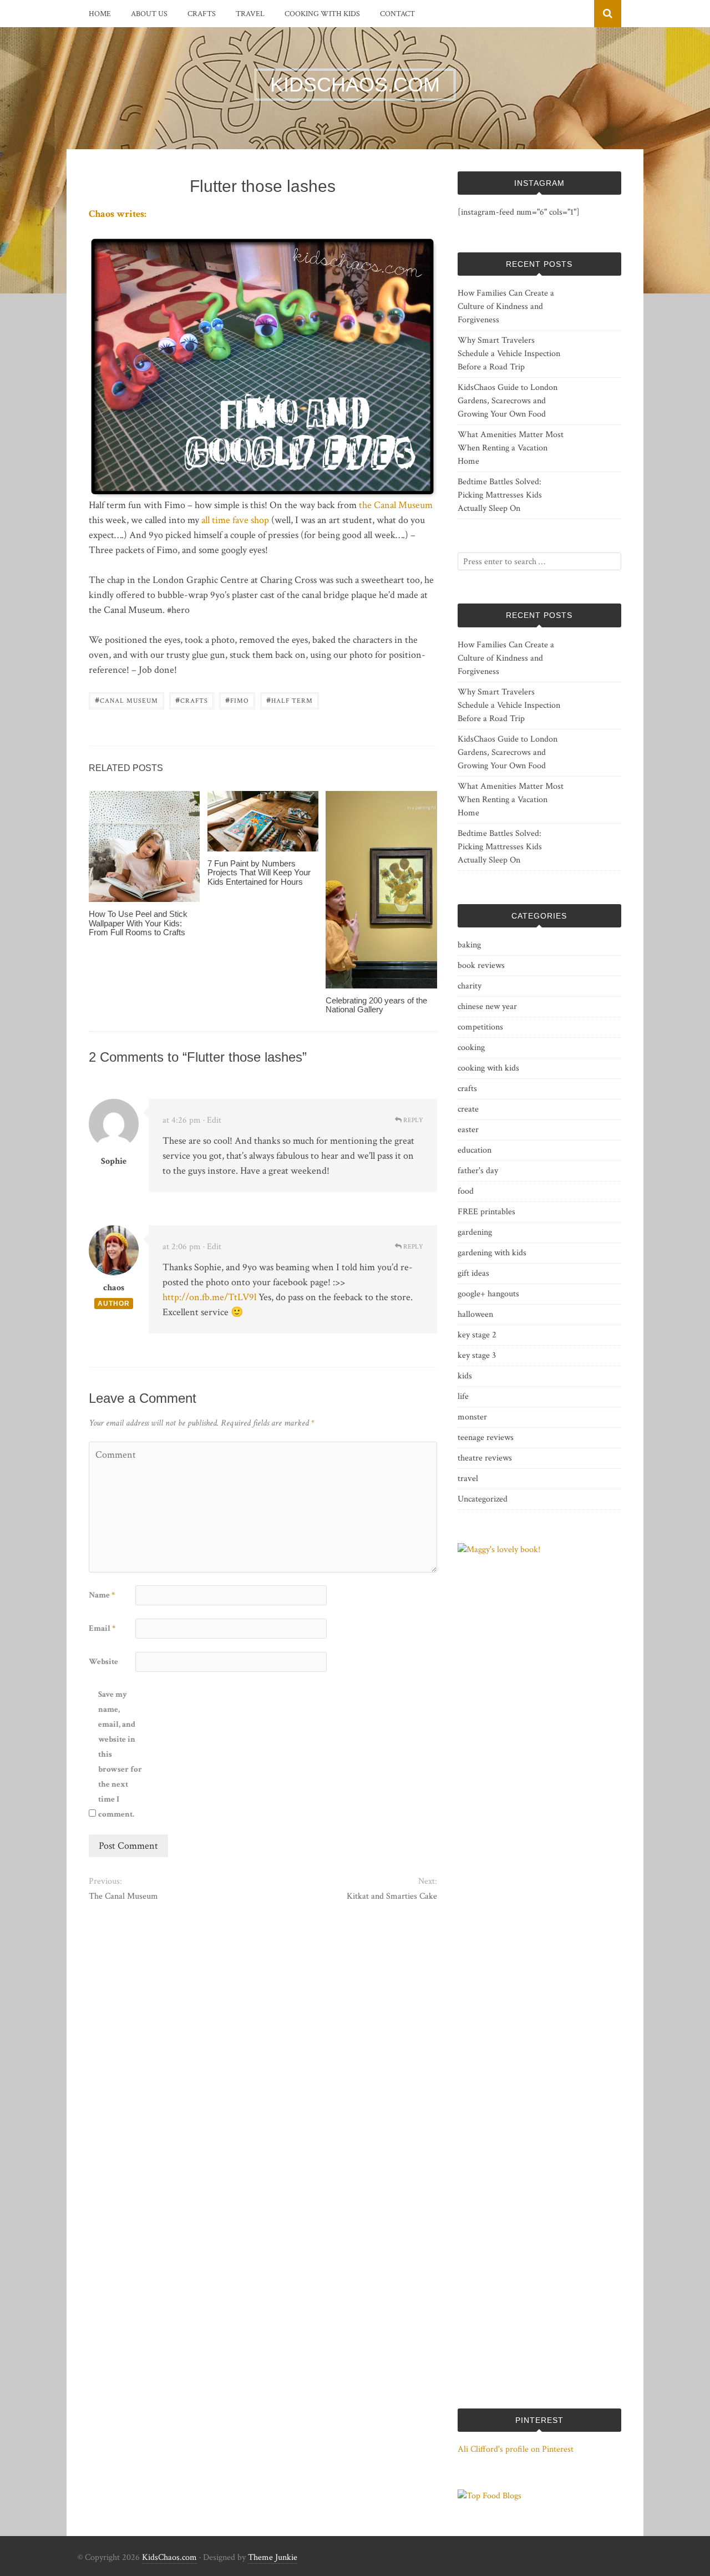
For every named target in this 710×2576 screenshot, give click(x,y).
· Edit (212, 1120)
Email (102, 1628)
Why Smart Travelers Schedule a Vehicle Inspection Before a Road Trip (509, 354)
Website (103, 1662)
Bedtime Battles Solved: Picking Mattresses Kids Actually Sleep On (500, 495)
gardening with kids (492, 1253)
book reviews (481, 965)
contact (397, 14)
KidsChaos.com (169, 2557)
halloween (475, 1314)
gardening (475, 1232)
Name (102, 1595)
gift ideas (473, 1273)
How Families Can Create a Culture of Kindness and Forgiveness (506, 306)
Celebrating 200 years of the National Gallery (376, 1005)
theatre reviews (485, 1458)
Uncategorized (483, 1499)
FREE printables (486, 1212)
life (463, 1396)
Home (100, 14)
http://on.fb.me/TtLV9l (209, 1297)
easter (468, 1130)
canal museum (126, 700)
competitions (480, 1027)
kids (465, 1376)
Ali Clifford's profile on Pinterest (516, 2449)
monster (472, 1417)
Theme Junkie (273, 2557)
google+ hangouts (488, 1294)
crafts (202, 14)
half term (290, 700)
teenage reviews (486, 1437)
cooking (471, 1048)
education (475, 1150)
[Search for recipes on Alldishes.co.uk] (490, 2496)
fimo (237, 700)
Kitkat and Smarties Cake (392, 1896)
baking (469, 945)
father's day (478, 1171)
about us (149, 14)
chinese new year (487, 1006)
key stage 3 (477, 1355)
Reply (412, 1120)
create (468, 1109)
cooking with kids (322, 14)
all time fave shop (235, 520)
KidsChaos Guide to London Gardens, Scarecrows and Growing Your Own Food (508, 401)
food (466, 1191)
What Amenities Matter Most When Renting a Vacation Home (511, 448)
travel (250, 14)
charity (470, 986)
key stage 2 (477, 1335)
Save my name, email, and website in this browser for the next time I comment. (120, 1754)
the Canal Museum (396, 505)
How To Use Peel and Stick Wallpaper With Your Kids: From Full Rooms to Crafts (138, 923)
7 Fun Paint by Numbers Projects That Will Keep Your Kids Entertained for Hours (259, 873)
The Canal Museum (123, 1896)
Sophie (114, 1161)
